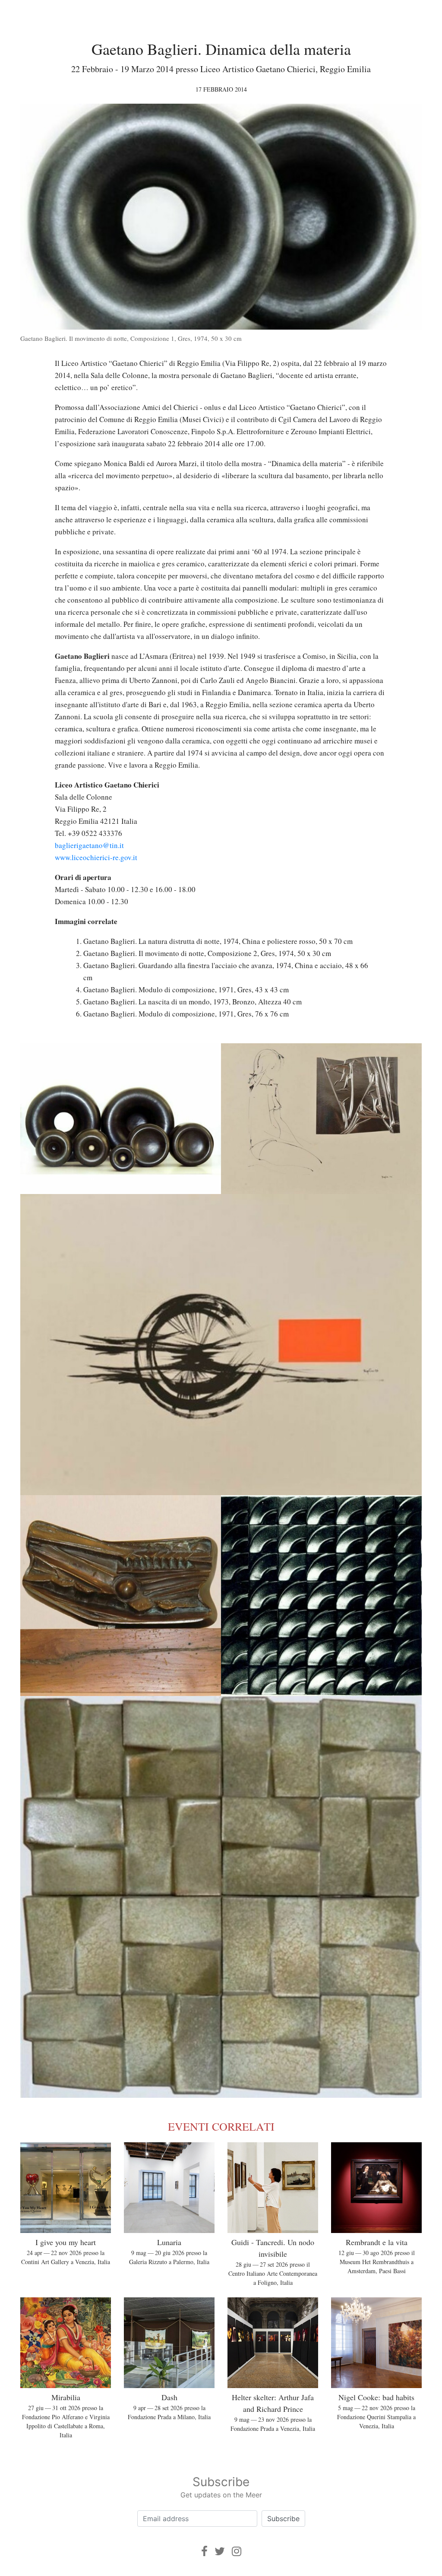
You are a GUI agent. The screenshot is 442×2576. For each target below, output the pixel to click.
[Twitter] (220, 2551)
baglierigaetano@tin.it (89, 845)
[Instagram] (237, 2551)
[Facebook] (204, 2551)
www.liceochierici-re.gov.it (96, 857)
